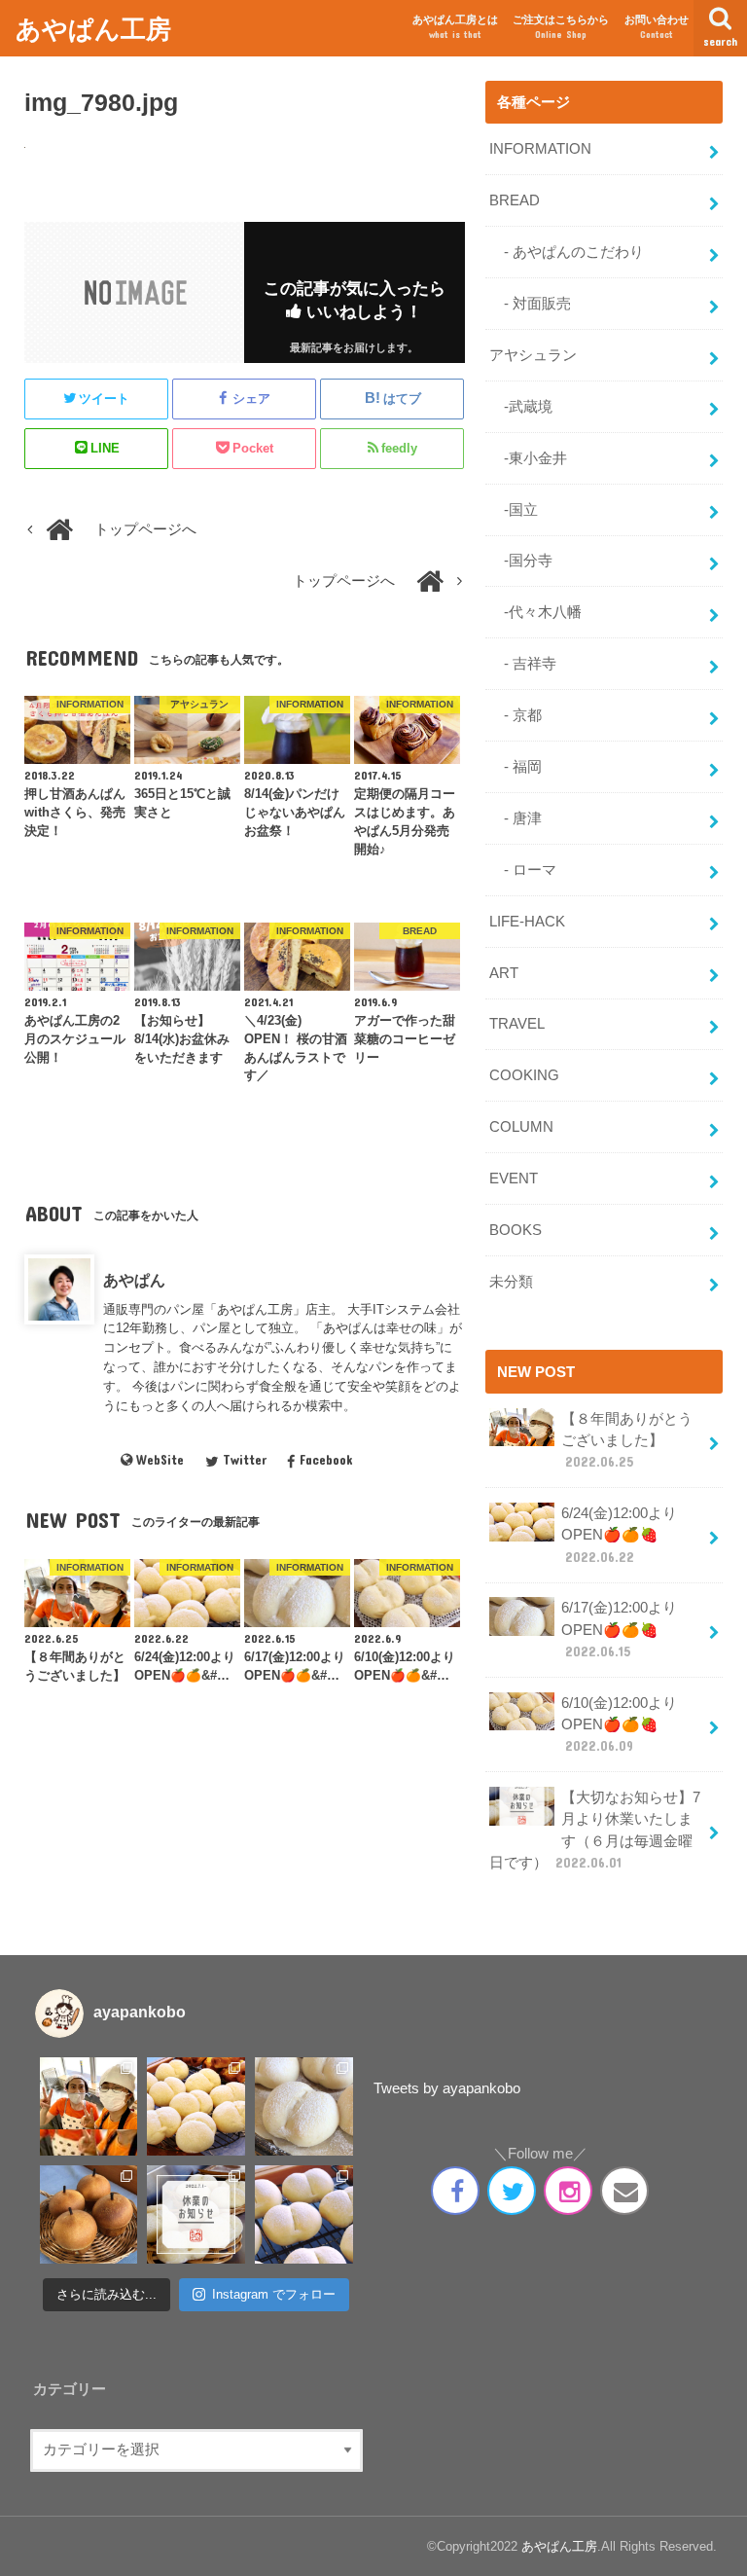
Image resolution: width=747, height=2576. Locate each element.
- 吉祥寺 (523, 664)
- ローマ (523, 870)
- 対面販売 (530, 304)
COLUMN (521, 1127)
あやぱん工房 (93, 28)
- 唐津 (516, 818)
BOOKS (516, 1230)
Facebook (326, 1460)
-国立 (514, 510)
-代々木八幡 (535, 612)
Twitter (244, 1460)
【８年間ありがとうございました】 (627, 1440)
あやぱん (134, 1280)
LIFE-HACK (527, 922)
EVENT (514, 1179)
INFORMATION (540, 149)
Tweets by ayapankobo (447, 2088)
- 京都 (516, 715)
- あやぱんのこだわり (567, 252)
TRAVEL (517, 1024)
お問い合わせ (657, 27)
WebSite (160, 1460)
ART (504, 973)
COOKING (524, 1075)
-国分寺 (521, 561)
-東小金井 (528, 458)
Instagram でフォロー (274, 2294)
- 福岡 (516, 767)
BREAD (515, 200)
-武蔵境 (521, 407)
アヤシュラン (533, 355)
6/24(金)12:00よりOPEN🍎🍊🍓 (619, 1535)
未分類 (511, 1282)
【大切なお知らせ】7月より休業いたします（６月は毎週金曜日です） (595, 1830)
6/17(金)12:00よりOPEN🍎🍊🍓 (619, 1629)
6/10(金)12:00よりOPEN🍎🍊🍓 (619, 1724)
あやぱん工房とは (455, 27)
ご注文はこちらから (561, 27)
